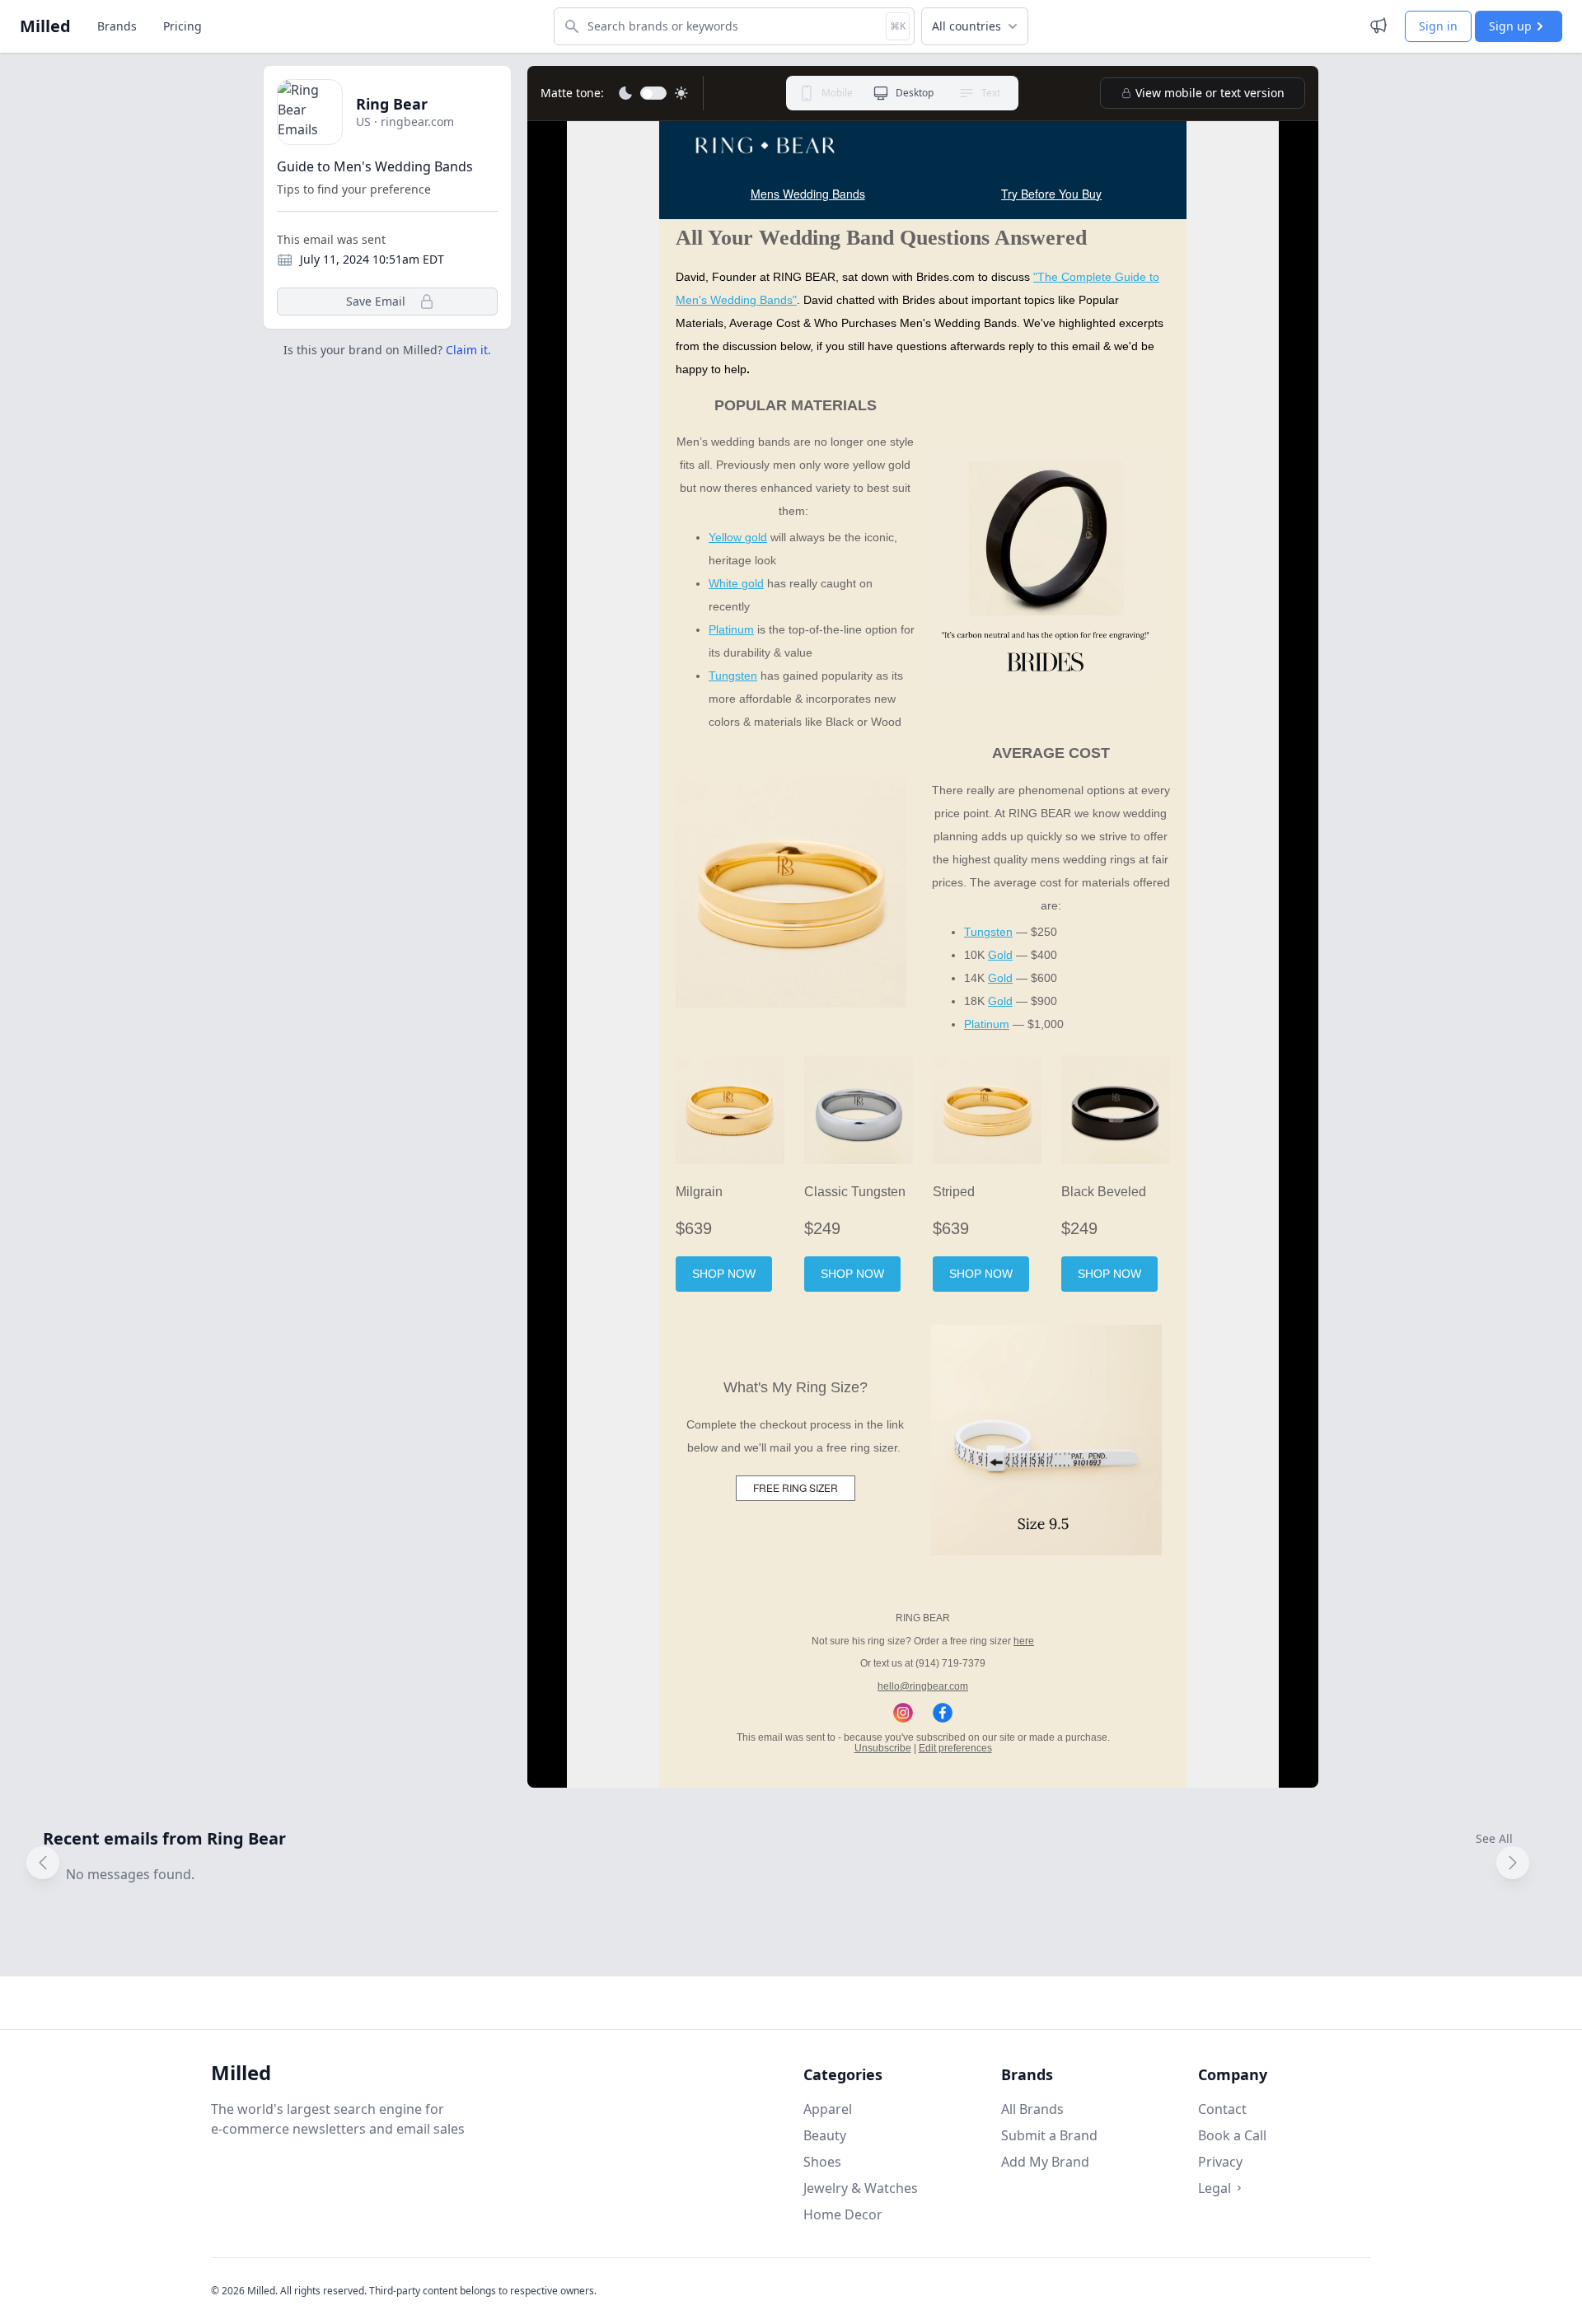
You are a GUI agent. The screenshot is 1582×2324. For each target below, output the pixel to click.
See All (1494, 1838)
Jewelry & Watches (861, 2188)
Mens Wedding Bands (808, 194)
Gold (1000, 955)
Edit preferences (955, 1748)
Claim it (467, 350)
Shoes (822, 2162)
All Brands (1032, 2109)
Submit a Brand (1049, 2135)
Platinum (731, 629)
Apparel (828, 2109)
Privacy (1220, 2162)
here (1024, 1641)
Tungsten (733, 676)
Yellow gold (738, 537)
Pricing (183, 26)
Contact (1222, 2109)
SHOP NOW (724, 1274)
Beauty (825, 2135)
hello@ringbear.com (923, 1686)
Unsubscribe (883, 1748)
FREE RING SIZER (796, 1487)
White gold (736, 583)
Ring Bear (392, 104)
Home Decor (843, 2214)
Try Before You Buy (1051, 194)
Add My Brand (1045, 2162)
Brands (117, 26)
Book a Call (1232, 2135)
